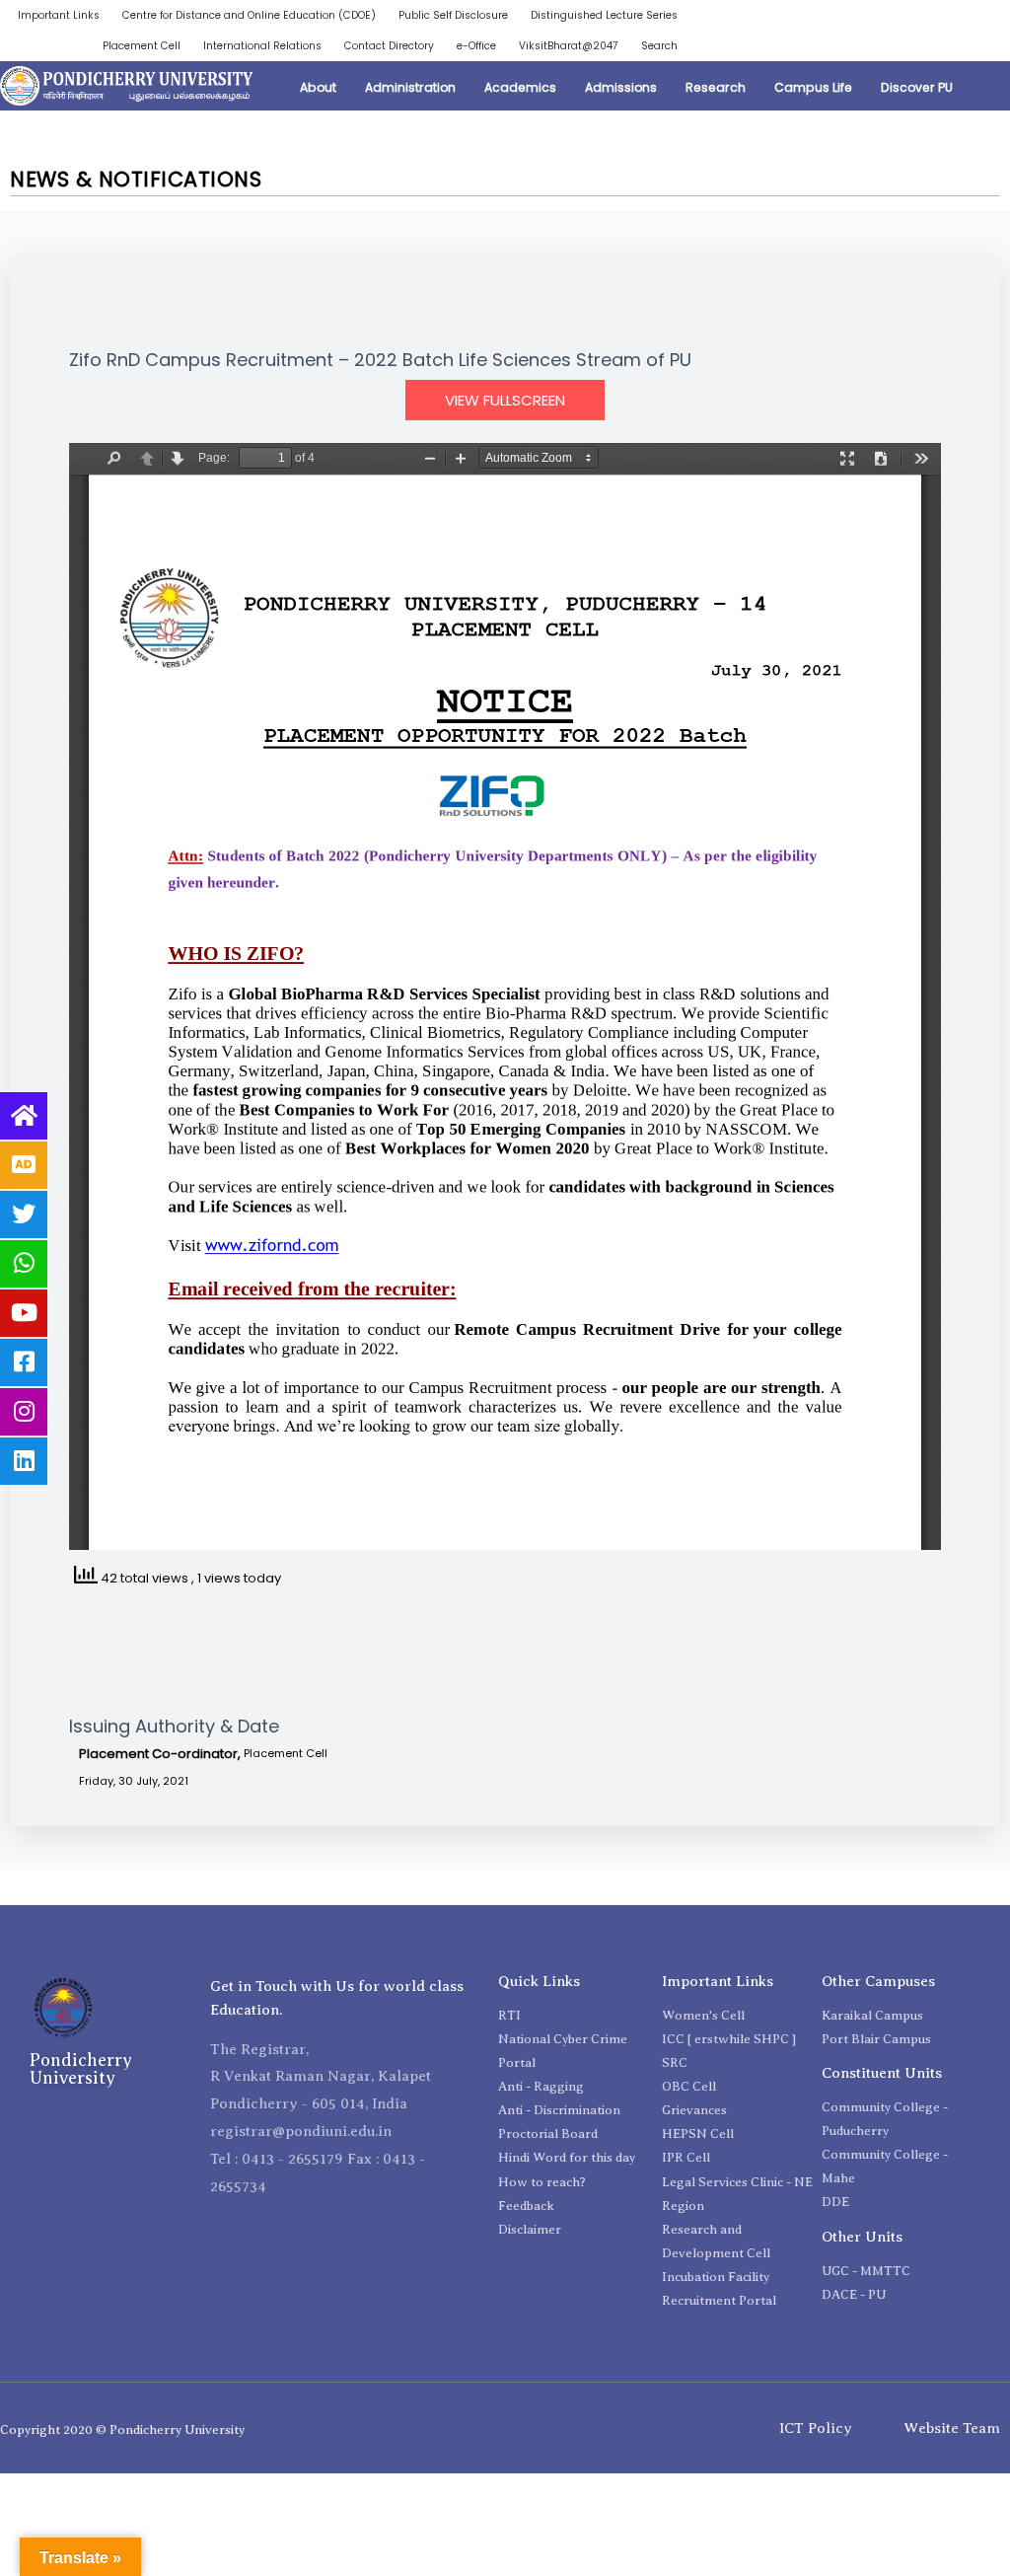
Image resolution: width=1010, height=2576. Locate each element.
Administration (410, 87)
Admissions (621, 87)
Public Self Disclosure (453, 15)
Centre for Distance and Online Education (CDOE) (249, 15)
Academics (520, 87)
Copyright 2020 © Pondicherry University (122, 2429)
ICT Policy (816, 2428)
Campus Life (813, 87)
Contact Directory (389, 46)
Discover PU (917, 87)
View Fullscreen (505, 400)
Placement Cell (142, 46)
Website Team (952, 2428)
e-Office (476, 46)
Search (659, 46)
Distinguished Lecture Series (604, 15)
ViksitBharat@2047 (569, 46)
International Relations (262, 46)
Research (716, 87)
